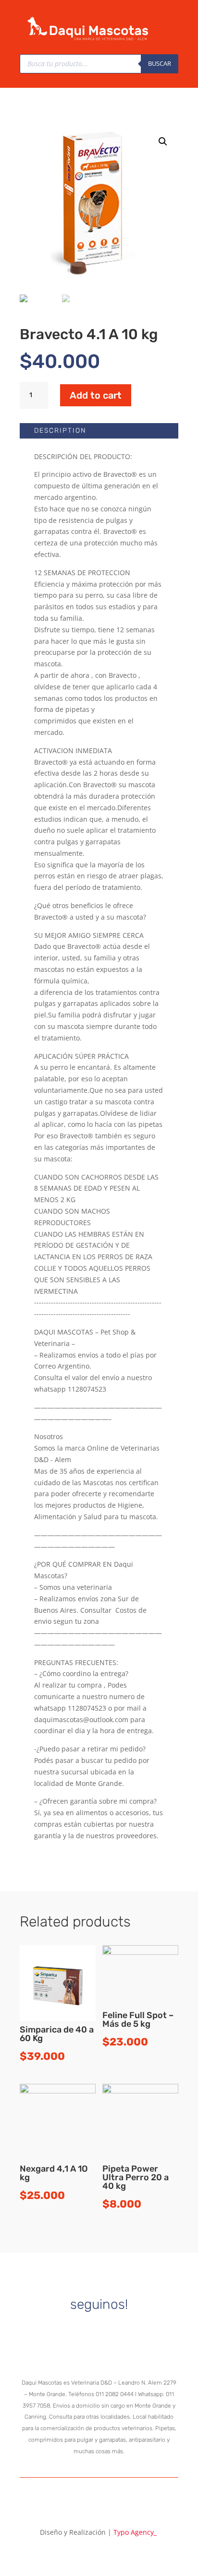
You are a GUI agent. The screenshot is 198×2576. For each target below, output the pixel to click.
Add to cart (96, 395)
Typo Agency (135, 2532)
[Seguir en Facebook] (114, 2331)
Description (60, 431)
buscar (160, 63)
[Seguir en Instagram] (84, 2331)
